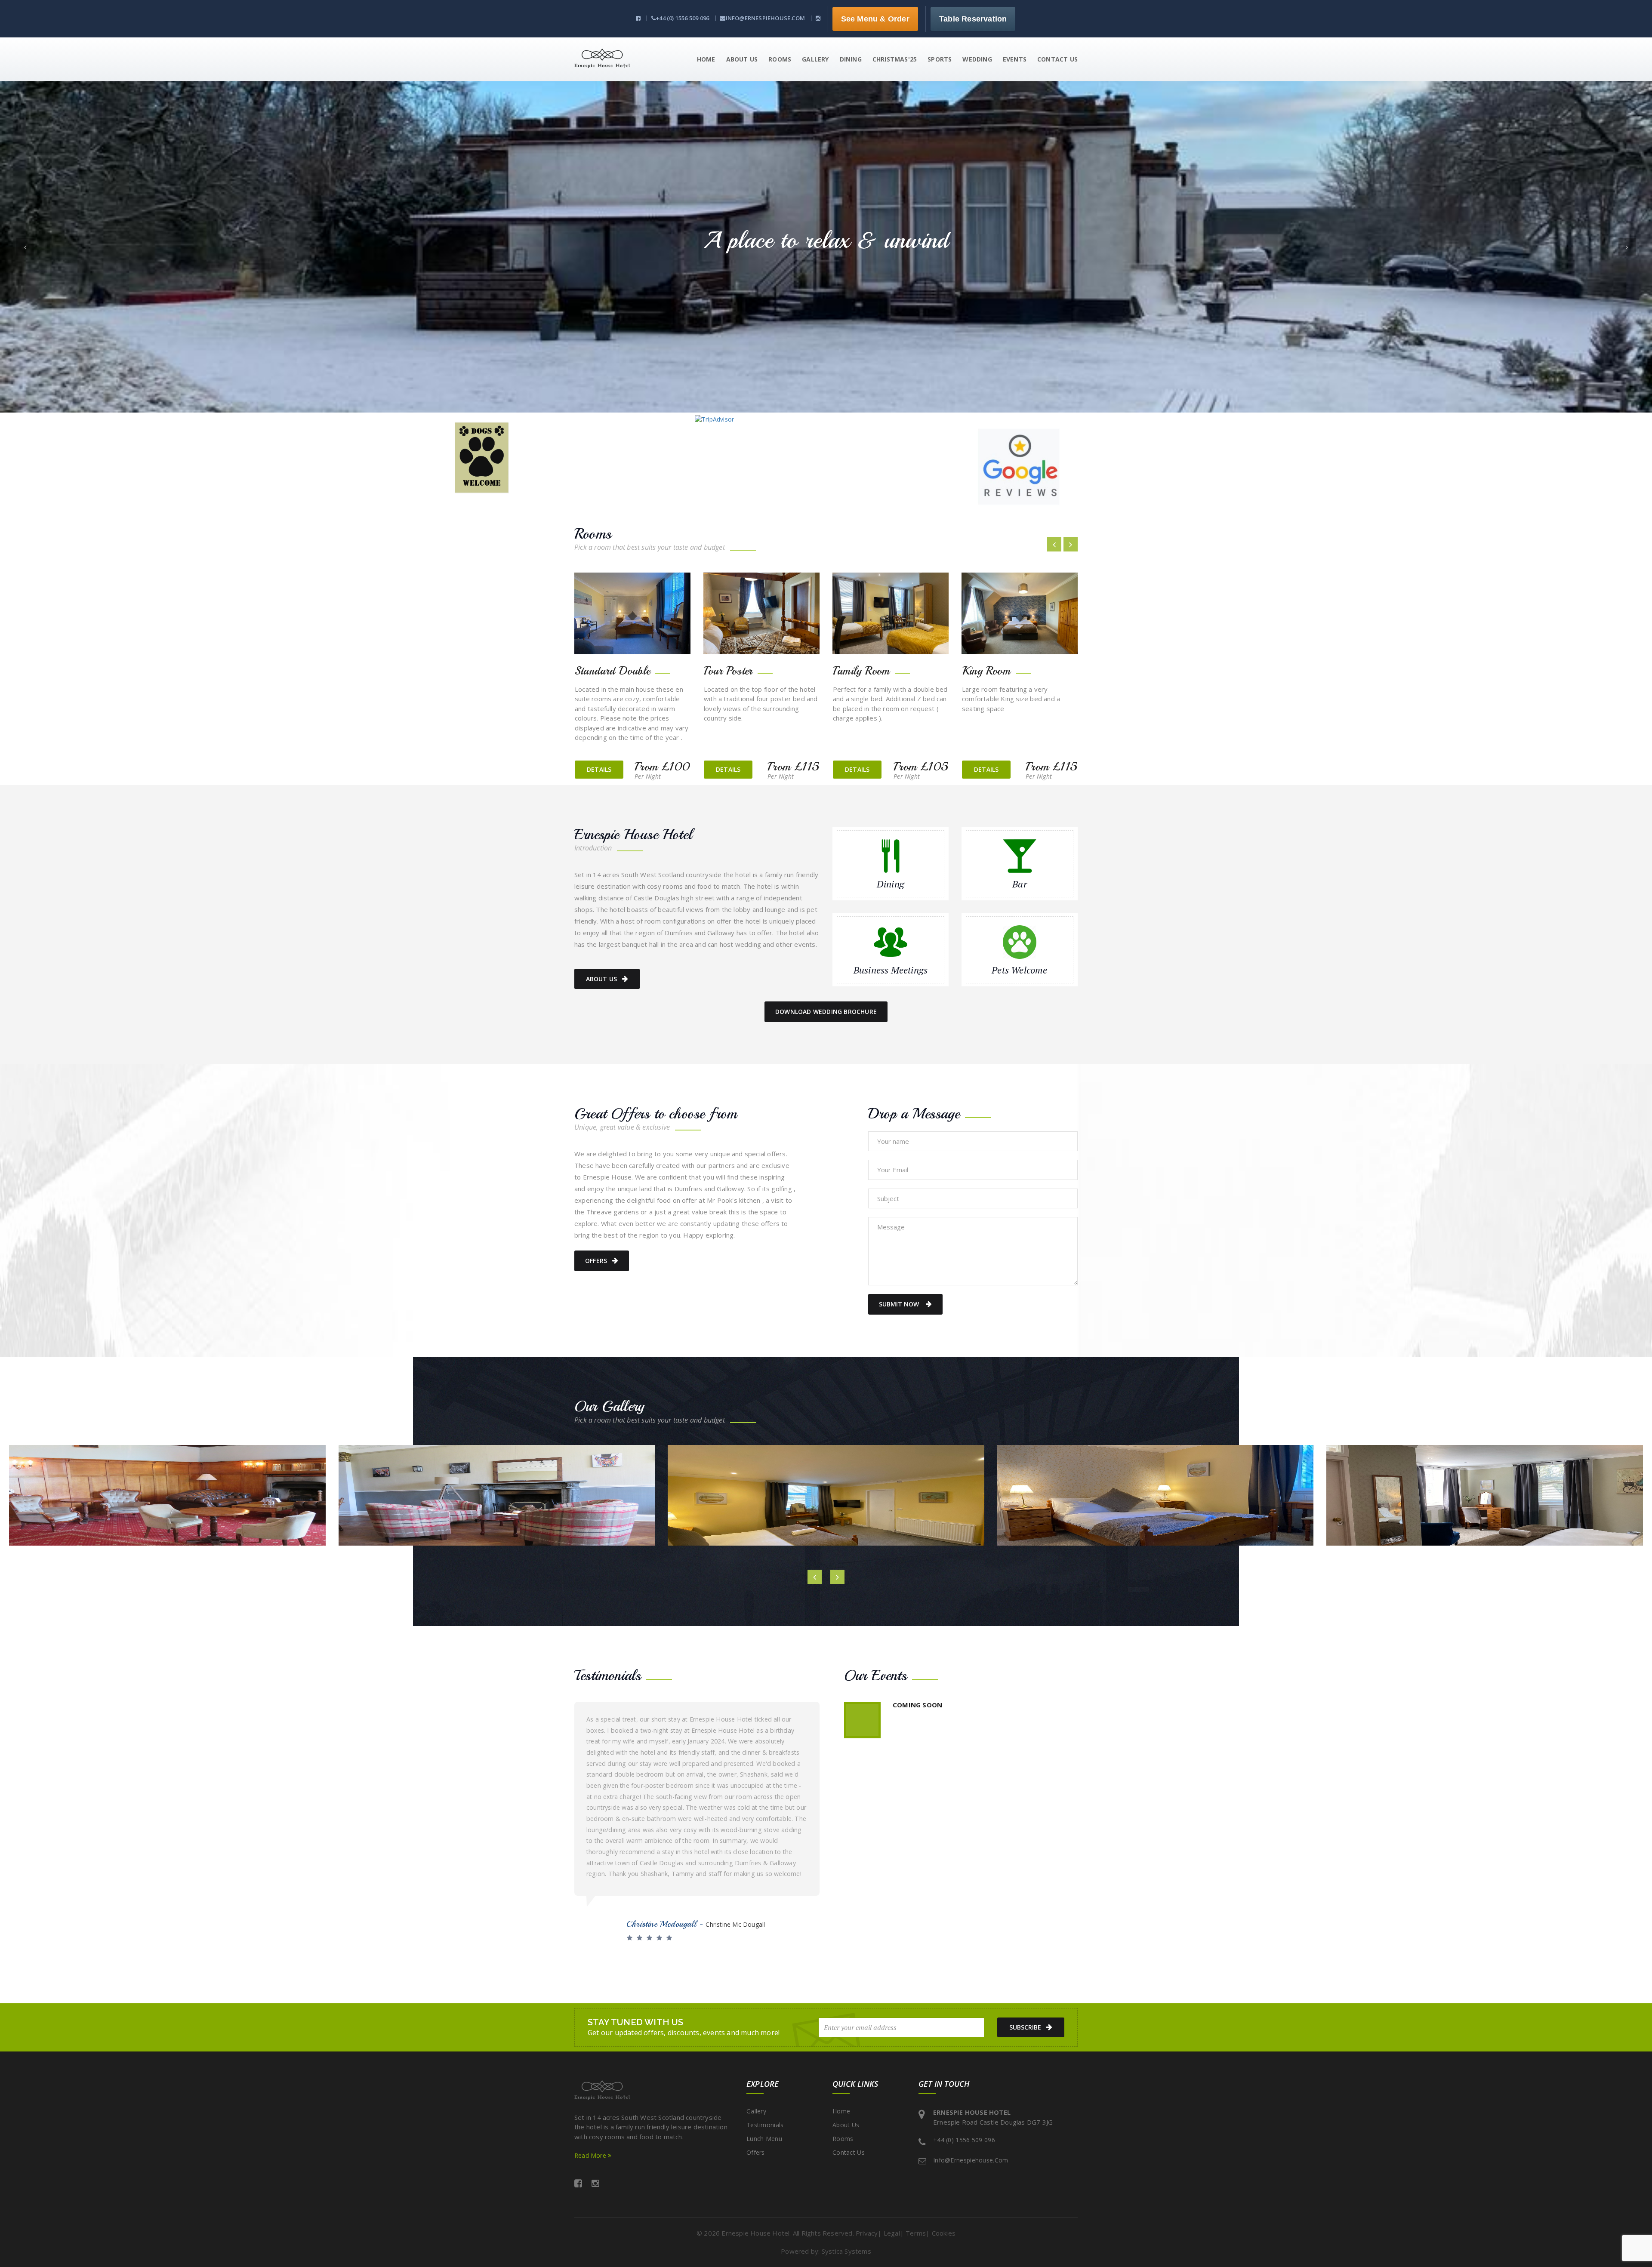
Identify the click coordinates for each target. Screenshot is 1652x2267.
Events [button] (1015, 59)
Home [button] (706, 59)
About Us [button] (742, 59)
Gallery (756, 2111)
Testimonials (765, 2125)
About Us (846, 2125)
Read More (591, 2155)
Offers (596, 1261)
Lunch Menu (764, 2139)
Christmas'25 (895, 59)
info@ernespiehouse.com (765, 18)
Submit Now (900, 1304)
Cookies (944, 2233)
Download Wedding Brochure (826, 1012)
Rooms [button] (780, 59)
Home (841, 2111)
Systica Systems (846, 2251)
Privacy (867, 2233)
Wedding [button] (977, 59)
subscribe (1025, 2027)
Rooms (843, 2139)
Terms (916, 2233)
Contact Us (849, 2152)
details (599, 769)
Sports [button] (940, 59)
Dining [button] (851, 59)
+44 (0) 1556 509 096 (682, 18)
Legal (892, 2233)
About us (602, 979)
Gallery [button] (815, 59)
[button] (25, 247)
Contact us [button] (1057, 59)
